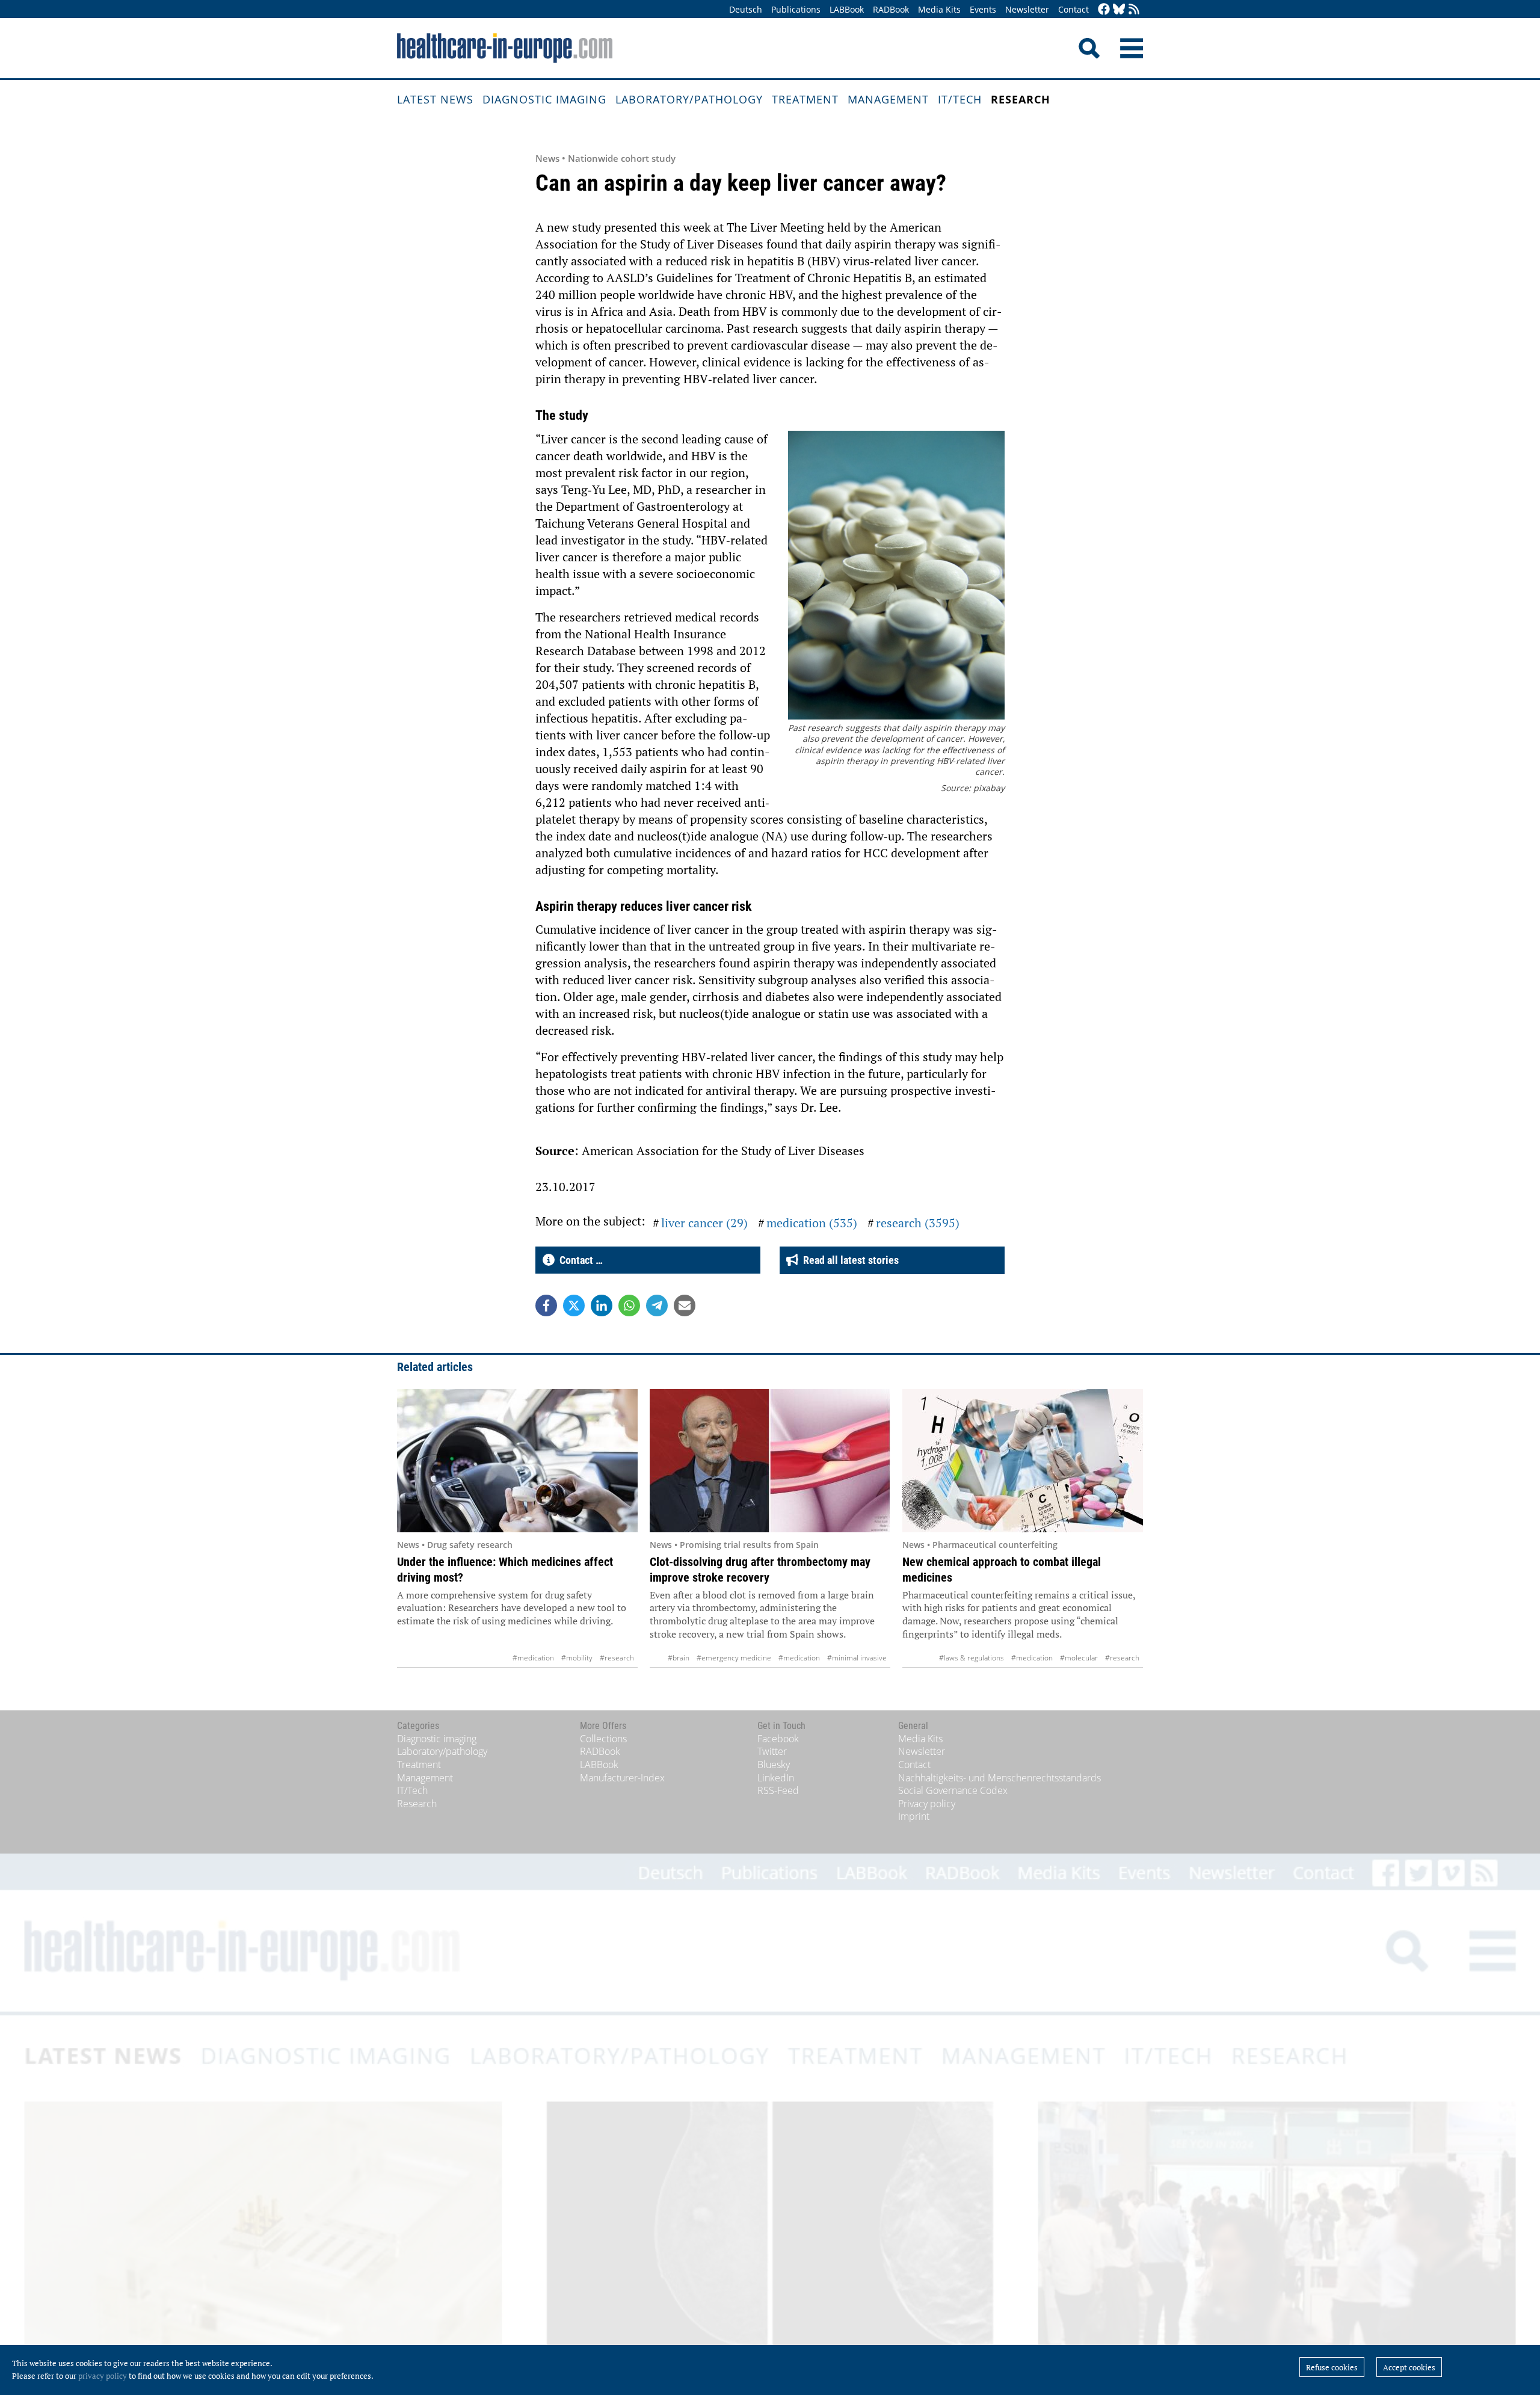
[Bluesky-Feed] (1119, 10)
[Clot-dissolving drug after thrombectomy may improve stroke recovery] (770, 1461)
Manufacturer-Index (622, 1778)
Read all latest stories (849, 1260)
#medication (533, 1658)
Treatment (805, 99)
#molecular (1079, 1658)
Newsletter (1027, 9)
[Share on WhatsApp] (629, 1305)
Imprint (914, 1816)
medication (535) (812, 1223)
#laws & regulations (972, 1658)
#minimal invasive (857, 1658)
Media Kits (939, 9)
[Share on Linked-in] (602, 1305)
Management (888, 99)
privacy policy (103, 2376)
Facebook (778, 1739)
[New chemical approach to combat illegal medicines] (1023, 1461)
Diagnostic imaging (544, 99)
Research (1021, 99)
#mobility (577, 1658)
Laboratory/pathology (689, 99)
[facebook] (1104, 10)
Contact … (579, 1260)
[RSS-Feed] (1134, 10)
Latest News (435, 99)
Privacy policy (927, 1804)
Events (983, 9)
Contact (1073, 9)
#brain (679, 1658)
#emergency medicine (734, 1658)
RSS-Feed (778, 1790)
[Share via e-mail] (685, 1305)
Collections (603, 1739)
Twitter (772, 1751)
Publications (796, 9)
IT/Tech (960, 99)
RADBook (891, 9)
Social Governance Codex (953, 1790)
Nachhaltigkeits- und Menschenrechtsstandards (999, 1778)
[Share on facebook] (546, 1305)
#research (617, 1658)
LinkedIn (776, 1778)
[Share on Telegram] (657, 1305)
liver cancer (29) (704, 1223)
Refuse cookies (1332, 2367)
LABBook (847, 9)
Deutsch (746, 9)
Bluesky (774, 1765)
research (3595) (918, 1223)
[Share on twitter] (574, 1305)
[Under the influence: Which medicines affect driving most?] (517, 1461)
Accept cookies (1409, 2367)
